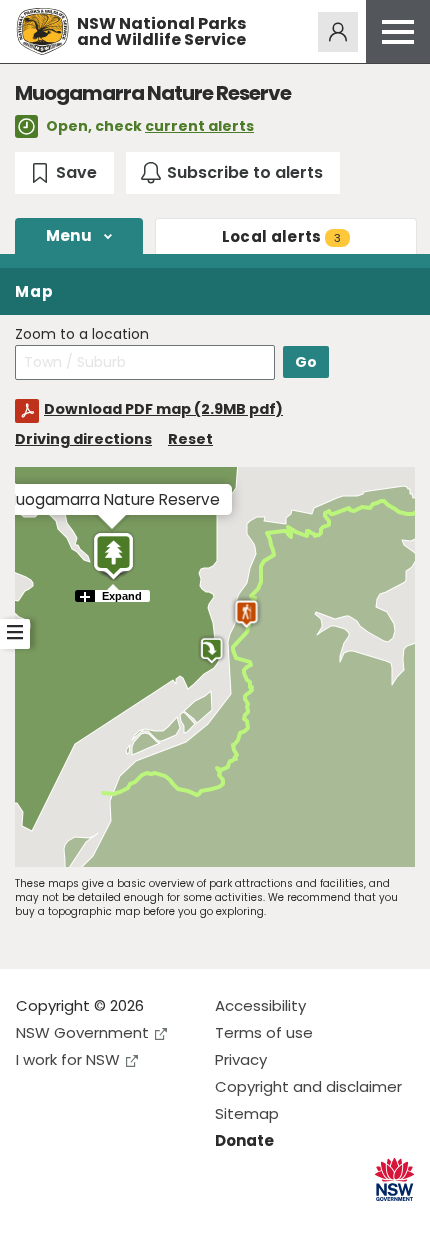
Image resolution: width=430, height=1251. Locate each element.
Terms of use (264, 1032)
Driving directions (83, 439)
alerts (281, 236)
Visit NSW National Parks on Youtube (120, 1219)
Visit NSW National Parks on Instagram (77, 1219)
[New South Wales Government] (394, 1179)
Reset (190, 439)
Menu (69, 235)
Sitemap (247, 1113)
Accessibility (260, 1005)
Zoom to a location (82, 334)
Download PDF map (163, 409)
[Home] (42, 31)
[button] (113, 556)
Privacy (241, 1059)
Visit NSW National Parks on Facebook (34, 1219)
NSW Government (82, 1032)
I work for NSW (68, 1059)
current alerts (199, 126)
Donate (244, 1140)
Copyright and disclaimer (308, 1086)
